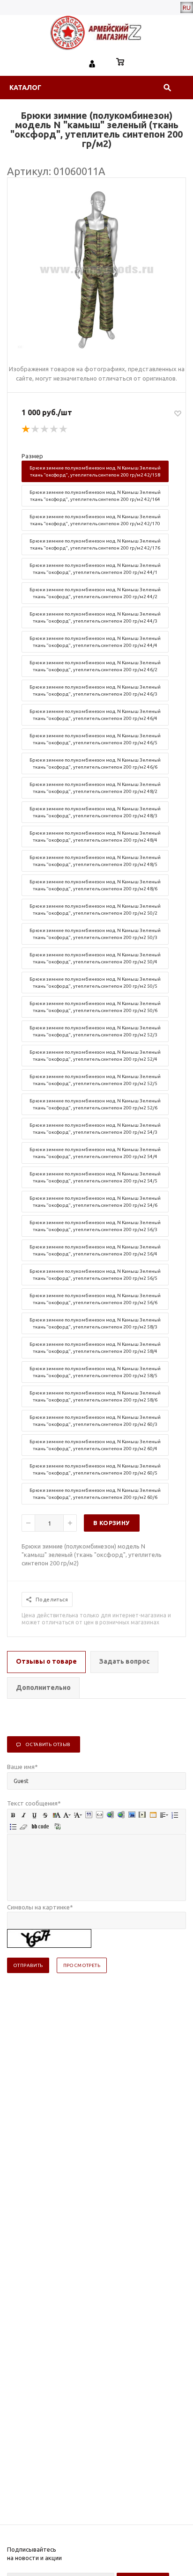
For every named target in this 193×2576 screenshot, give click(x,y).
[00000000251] (97, 347)
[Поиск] (167, 88)
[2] (36, 429)
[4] (54, 429)
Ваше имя (22, 1767)
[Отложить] (178, 413)
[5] (64, 429)
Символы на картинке (40, 1907)
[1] (26, 429)
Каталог (25, 88)
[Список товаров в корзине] (120, 63)
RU (187, 7)
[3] (45, 429)
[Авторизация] (92, 63)
